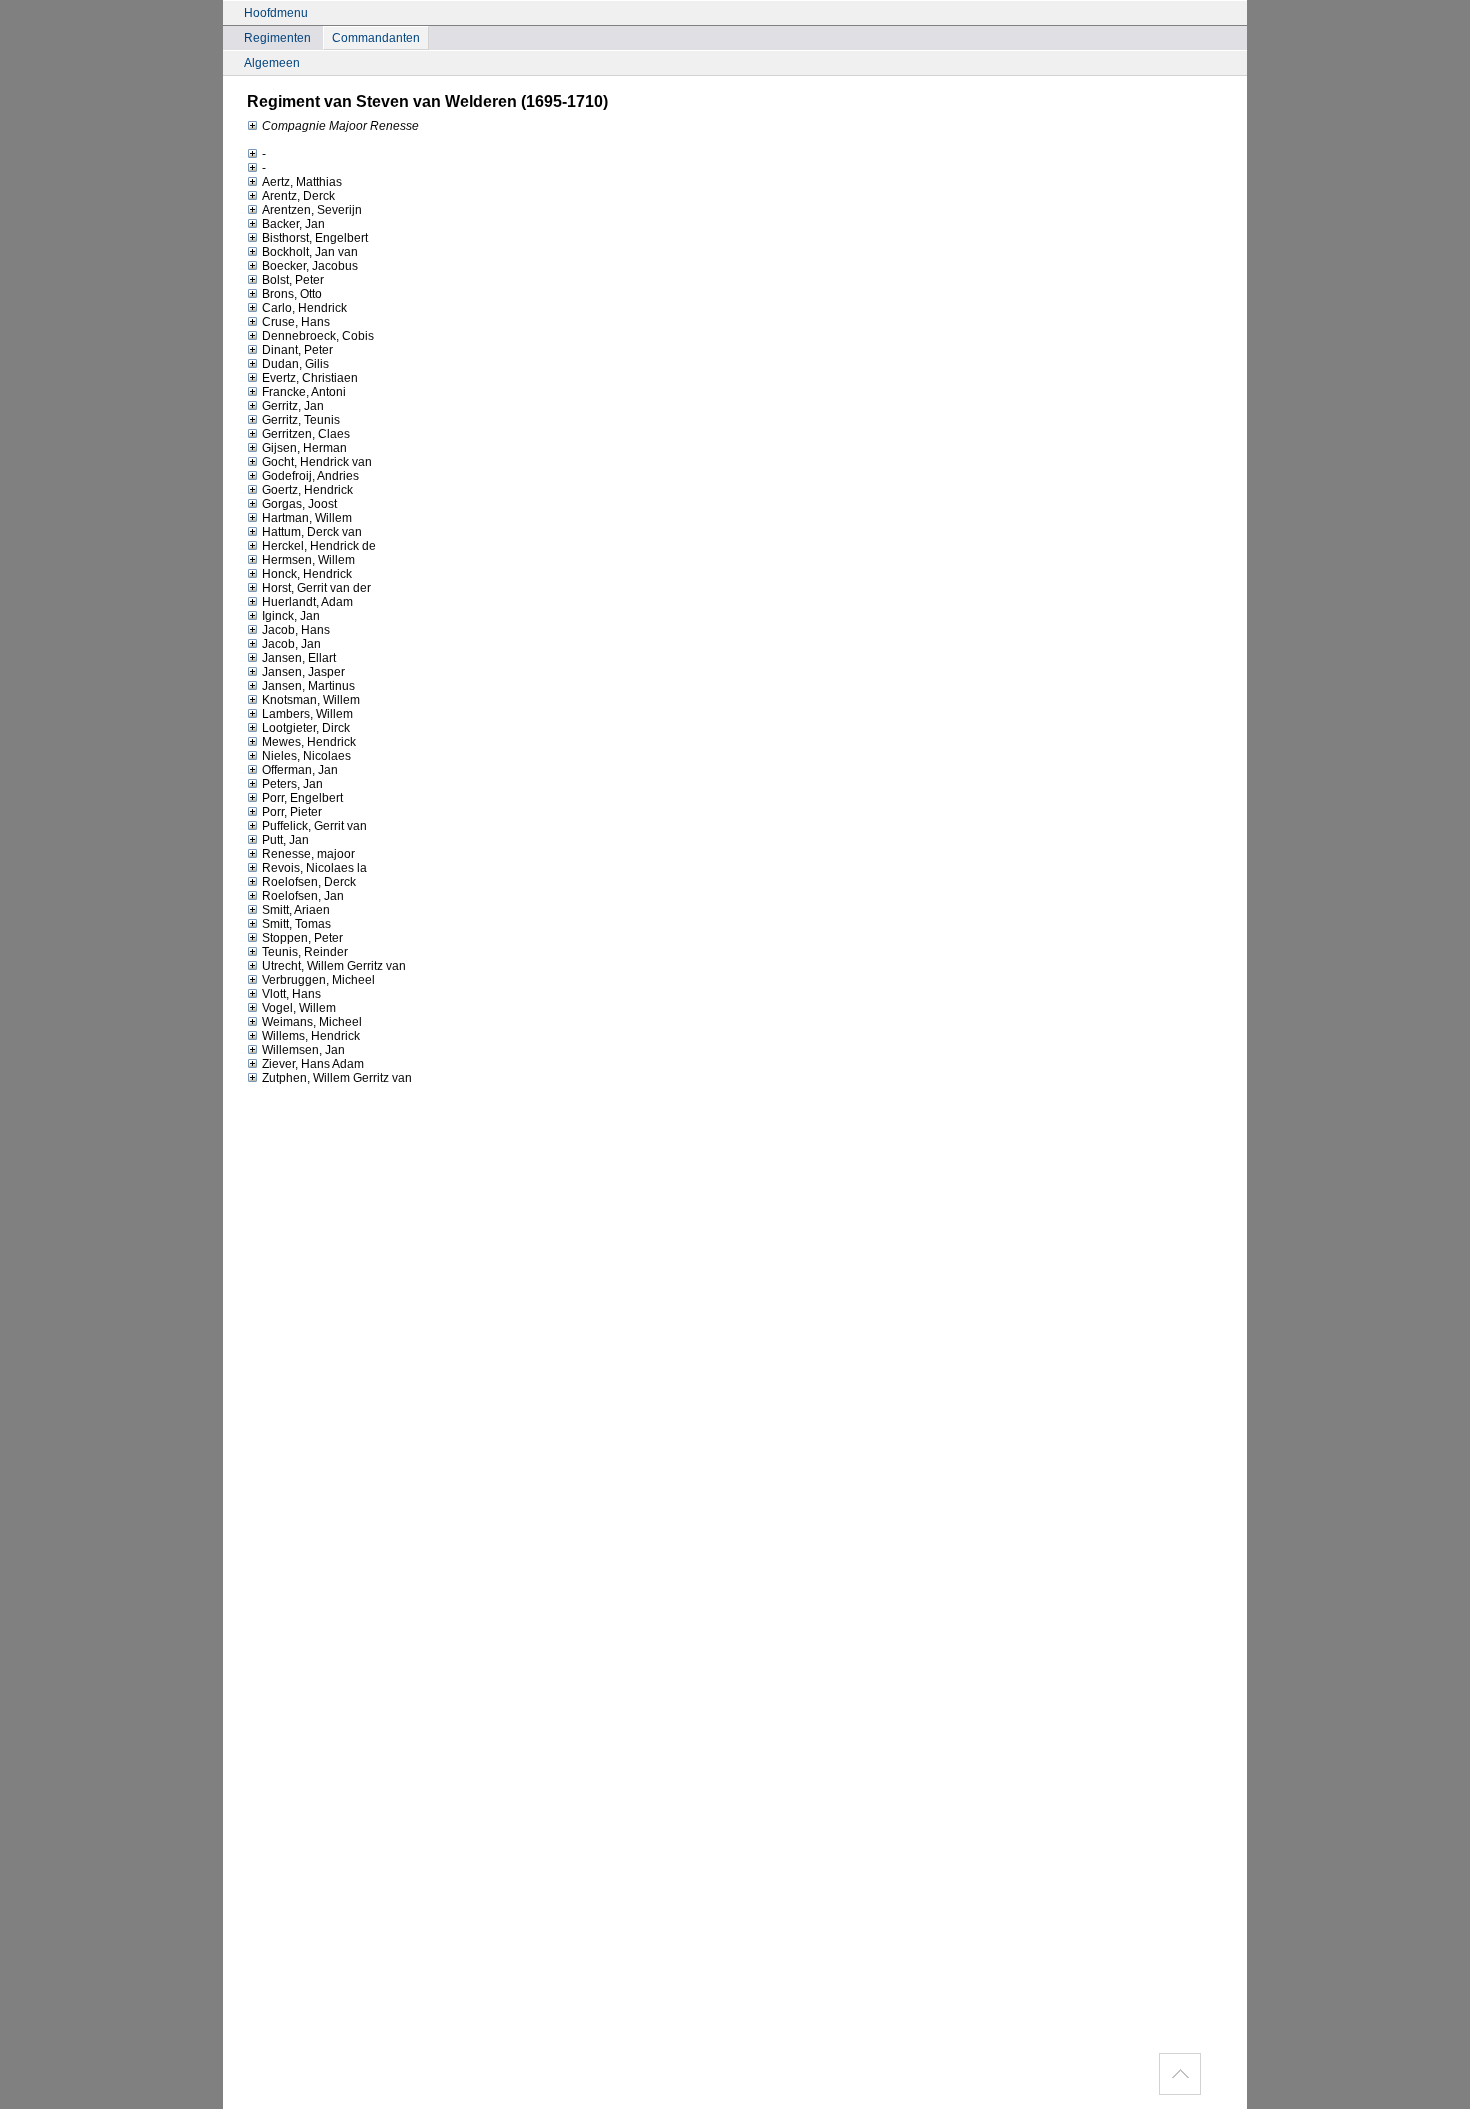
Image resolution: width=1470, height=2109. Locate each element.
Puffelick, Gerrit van (314, 826)
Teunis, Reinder (305, 952)
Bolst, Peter (293, 280)
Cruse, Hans (296, 322)
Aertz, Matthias (302, 182)
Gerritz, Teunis (301, 420)
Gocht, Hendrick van (317, 462)
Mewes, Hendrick (309, 742)
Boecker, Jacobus (310, 266)
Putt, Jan (285, 840)
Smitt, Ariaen (296, 910)
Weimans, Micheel (312, 1022)
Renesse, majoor (308, 854)
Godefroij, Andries (310, 476)
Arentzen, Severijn (312, 210)
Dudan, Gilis (295, 364)
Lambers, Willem (307, 714)
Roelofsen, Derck (309, 882)
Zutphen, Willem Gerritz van (337, 1078)
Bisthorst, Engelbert (315, 238)
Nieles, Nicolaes (306, 756)
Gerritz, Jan (293, 406)
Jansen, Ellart (299, 658)
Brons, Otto (292, 294)
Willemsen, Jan (303, 1050)
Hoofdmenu (276, 13)
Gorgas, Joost (299, 504)
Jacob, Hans (296, 630)
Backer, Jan (293, 224)
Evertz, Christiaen (310, 378)
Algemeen (272, 63)
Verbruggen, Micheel (318, 980)
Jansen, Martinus (308, 686)
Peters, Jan (292, 784)
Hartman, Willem (307, 518)
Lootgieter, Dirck (306, 728)
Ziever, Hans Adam (313, 1064)
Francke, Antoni (304, 392)
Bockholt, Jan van (310, 252)
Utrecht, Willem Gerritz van (334, 966)
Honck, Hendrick (307, 574)
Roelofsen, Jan (303, 896)
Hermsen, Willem (308, 560)
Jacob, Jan (291, 644)
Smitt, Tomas (296, 924)
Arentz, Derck (298, 196)
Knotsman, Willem (311, 700)
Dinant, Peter (297, 350)
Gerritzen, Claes (306, 434)
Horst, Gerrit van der (316, 588)
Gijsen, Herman (304, 448)
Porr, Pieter (292, 812)
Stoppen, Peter (302, 938)
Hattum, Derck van (312, 532)
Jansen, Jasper (303, 672)
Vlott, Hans (291, 994)
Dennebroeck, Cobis (318, 336)
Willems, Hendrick (311, 1036)
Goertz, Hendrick (307, 490)
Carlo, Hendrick (304, 308)
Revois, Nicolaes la (314, 868)
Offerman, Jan (300, 770)
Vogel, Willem (299, 1008)
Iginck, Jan (291, 616)
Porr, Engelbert (302, 798)
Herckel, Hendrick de (319, 546)
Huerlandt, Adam (307, 602)
